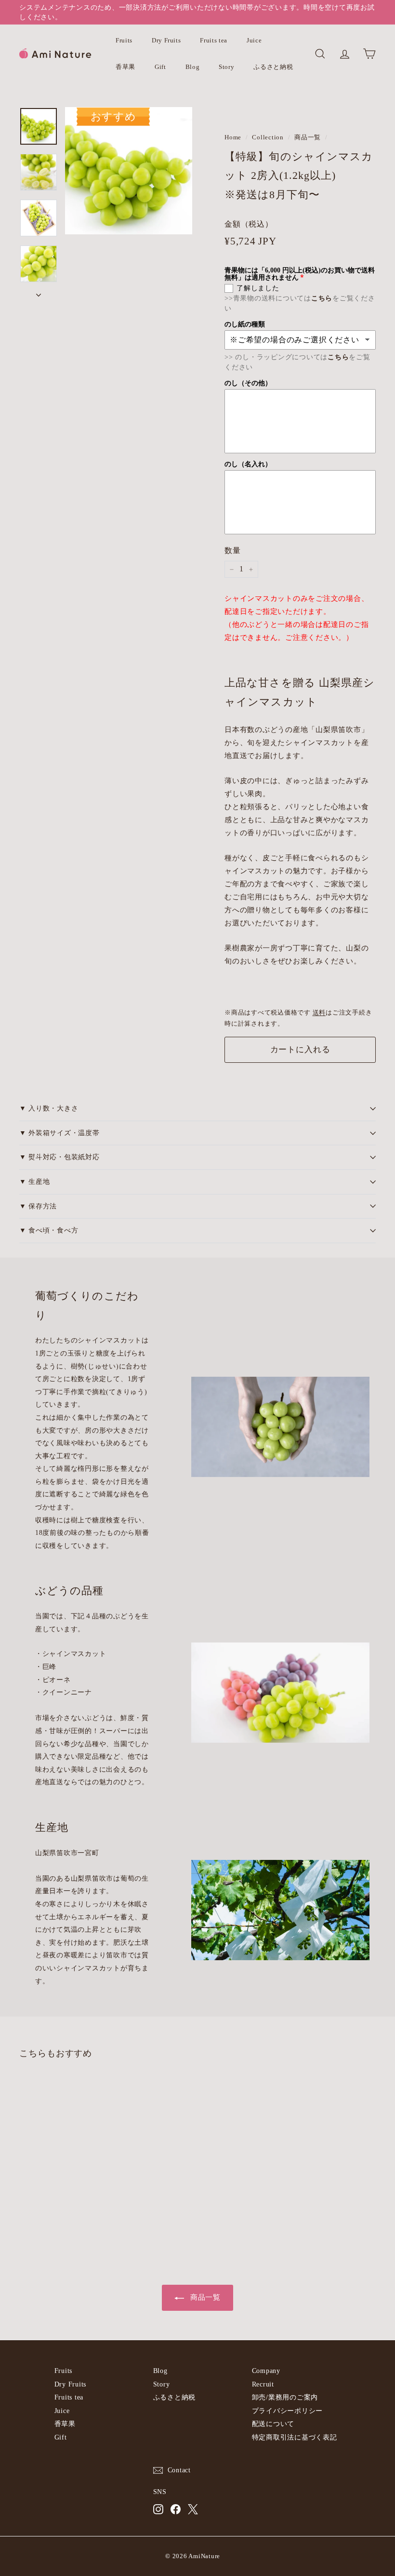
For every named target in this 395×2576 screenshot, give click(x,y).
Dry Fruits (166, 40)
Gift (160, 67)
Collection (268, 137)
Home (233, 137)
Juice (254, 40)
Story (226, 67)
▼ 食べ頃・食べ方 (49, 1230)
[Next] (39, 292)
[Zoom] (129, 171)
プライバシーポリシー (288, 2411)
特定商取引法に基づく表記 (295, 2437)
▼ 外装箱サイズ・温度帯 (59, 1133)
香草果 (125, 67)
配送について (273, 2424)
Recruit (263, 2384)
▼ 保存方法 (38, 1206)
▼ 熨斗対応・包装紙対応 (59, 1157)
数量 (233, 550)
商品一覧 (308, 137)
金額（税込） (249, 224)
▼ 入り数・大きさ (49, 1108)
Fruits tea (214, 40)
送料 (319, 1013)
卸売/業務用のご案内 (285, 2397)
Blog (193, 67)
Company (266, 2371)
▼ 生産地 (35, 1182)
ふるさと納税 (273, 67)
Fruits (124, 40)
